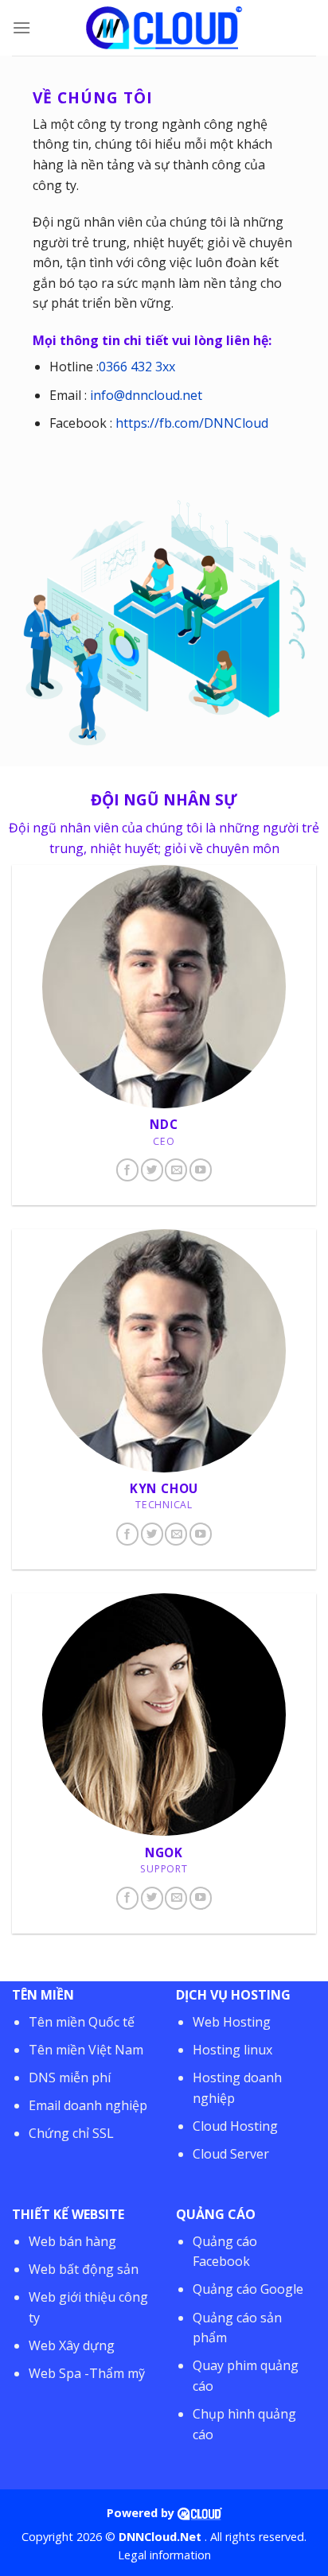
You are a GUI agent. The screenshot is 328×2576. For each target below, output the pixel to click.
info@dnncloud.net (146, 395)
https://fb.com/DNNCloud (192, 423)
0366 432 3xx (137, 367)
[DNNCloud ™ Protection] (200, 2513)
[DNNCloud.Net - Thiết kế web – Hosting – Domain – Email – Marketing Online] (164, 28)
